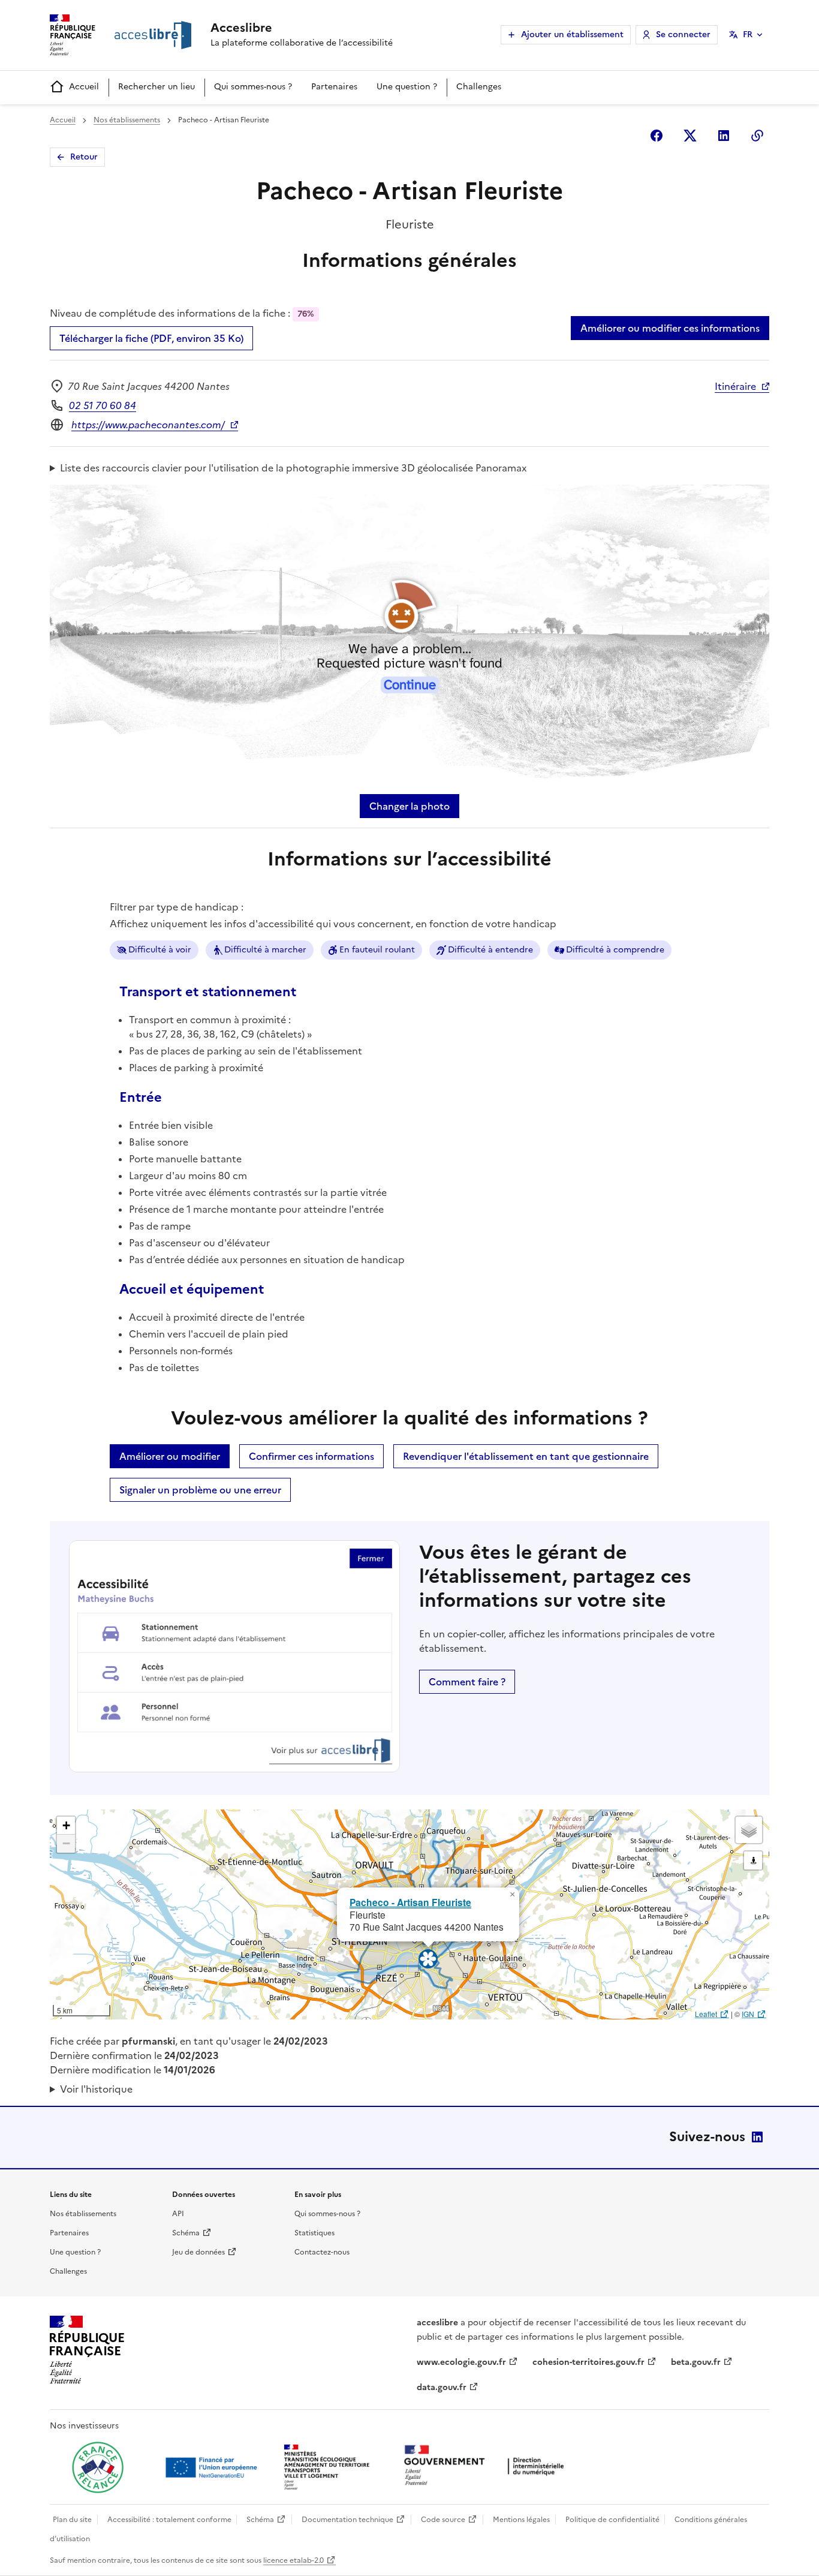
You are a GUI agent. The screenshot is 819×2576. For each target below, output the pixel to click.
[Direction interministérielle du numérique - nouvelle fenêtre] (487, 2467)
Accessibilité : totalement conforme (169, 2520)
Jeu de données (198, 2252)
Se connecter (683, 34)
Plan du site (72, 2520)
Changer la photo (409, 806)
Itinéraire (735, 386)
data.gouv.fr (442, 2387)
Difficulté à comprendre (615, 950)
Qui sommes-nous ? (253, 87)
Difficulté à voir (160, 950)
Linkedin (724, 136)
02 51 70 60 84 (103, 405)
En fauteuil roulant (377, 950)
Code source (443, 2520)
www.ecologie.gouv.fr (461, 2362)
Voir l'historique (96, 2089)
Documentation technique (347, 2520)
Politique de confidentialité (612, 2520)
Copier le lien (757, 136)
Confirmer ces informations (311, 1456)
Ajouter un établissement (572, 34)
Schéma (186, 2233)
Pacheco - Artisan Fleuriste (410, 1902)
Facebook (657, 136)
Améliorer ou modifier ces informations (670, 328)
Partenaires (334, 87)
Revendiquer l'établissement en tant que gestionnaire (526, 1456)
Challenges (479, 87)
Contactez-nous (322, 2252)
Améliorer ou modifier (170, 1456)
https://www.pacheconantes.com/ (148, 425)
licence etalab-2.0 (293, 2560)
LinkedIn (757, 2137)
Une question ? (407, 87)
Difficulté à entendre (490, 950)
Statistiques (314, 2233)
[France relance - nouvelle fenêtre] (98, 2467)
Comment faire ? (467, 1682)
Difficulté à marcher (265, 950)
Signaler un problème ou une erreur (200, 1490)
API (178, 2214)
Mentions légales (521, 2520)
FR (748, 34)
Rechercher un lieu (156, 87)
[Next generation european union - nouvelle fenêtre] (213, 2467)
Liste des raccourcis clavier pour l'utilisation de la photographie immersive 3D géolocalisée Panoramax (293, 468)
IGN (748, 2014)
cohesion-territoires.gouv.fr (588, 2362)
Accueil (84, 87)
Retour (84, 157)
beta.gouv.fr (696, 2362)
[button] (512, 1895)
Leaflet (706, 2014)
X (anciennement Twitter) (690, 136)
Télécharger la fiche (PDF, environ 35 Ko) (151, 338)
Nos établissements (127, 120)
